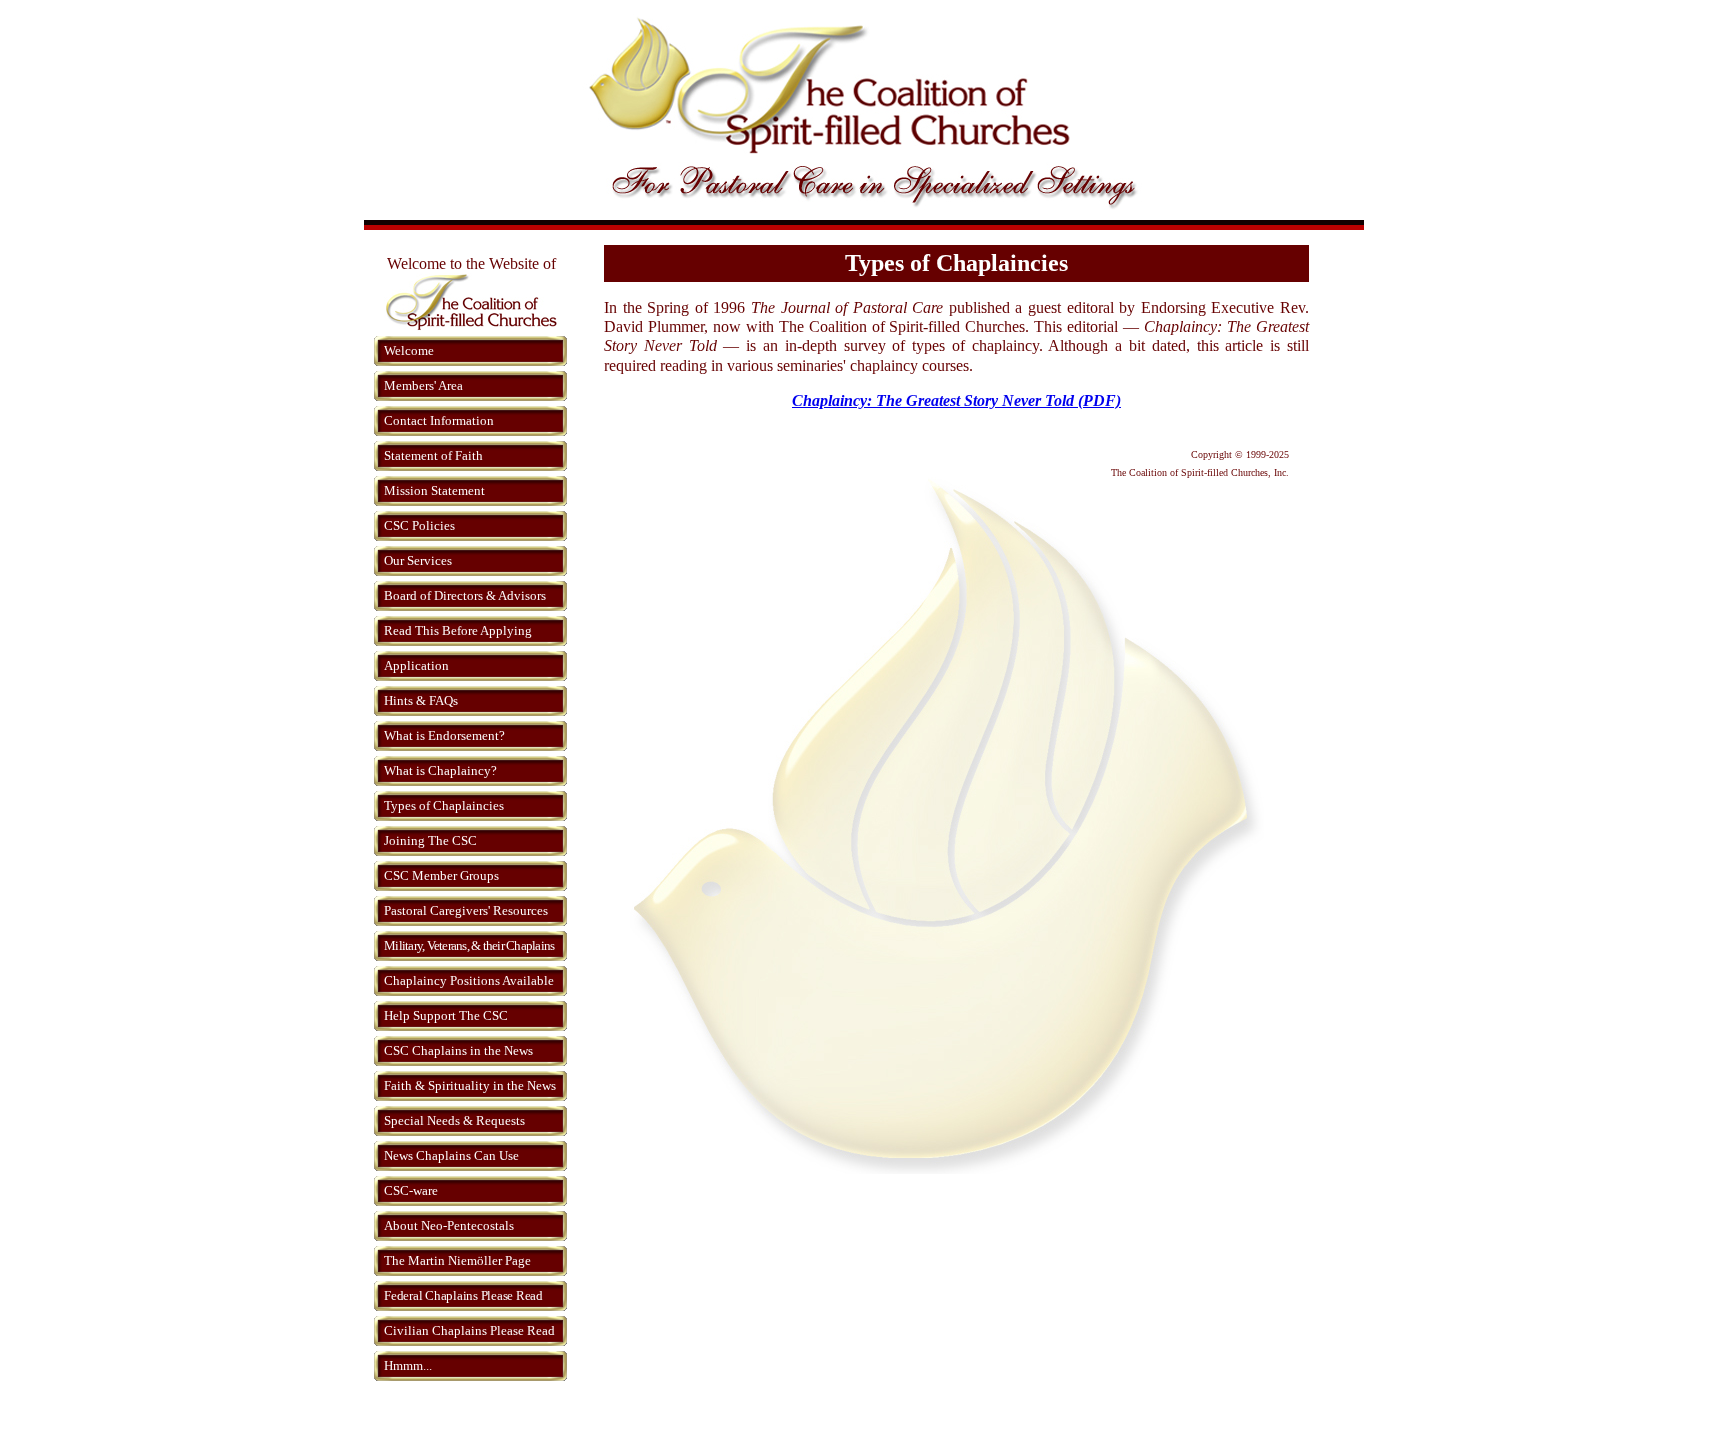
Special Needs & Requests (454, 1120)
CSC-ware (411, 1190)
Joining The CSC (430, 840)
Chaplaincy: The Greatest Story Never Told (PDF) (956, 400)
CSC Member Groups (441, 875)
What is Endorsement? (444, 735)
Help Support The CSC (446, 1015)
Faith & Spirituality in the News (470, 1085)
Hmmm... (408, 1365)
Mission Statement (434, 490)
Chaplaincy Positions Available (469, 980)
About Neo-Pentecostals (449, 1225)
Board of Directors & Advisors (465, 595)
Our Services (418, 560)
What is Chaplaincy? (440, 770)
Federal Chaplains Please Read (463, 1295)
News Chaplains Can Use (451, 1155)
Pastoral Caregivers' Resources (466, 910)
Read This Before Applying (458, 630)
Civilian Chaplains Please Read (469, 1330)
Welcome (409, 350)
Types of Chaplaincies (444, 805)
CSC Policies (419, 525)
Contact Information (439, 420)
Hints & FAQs (421, 700)
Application (416, 665)
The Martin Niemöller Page (457, 1260)
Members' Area (423, 385)
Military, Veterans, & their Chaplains (469, 945)
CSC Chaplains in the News (458, 1050)
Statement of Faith (433, 455)
